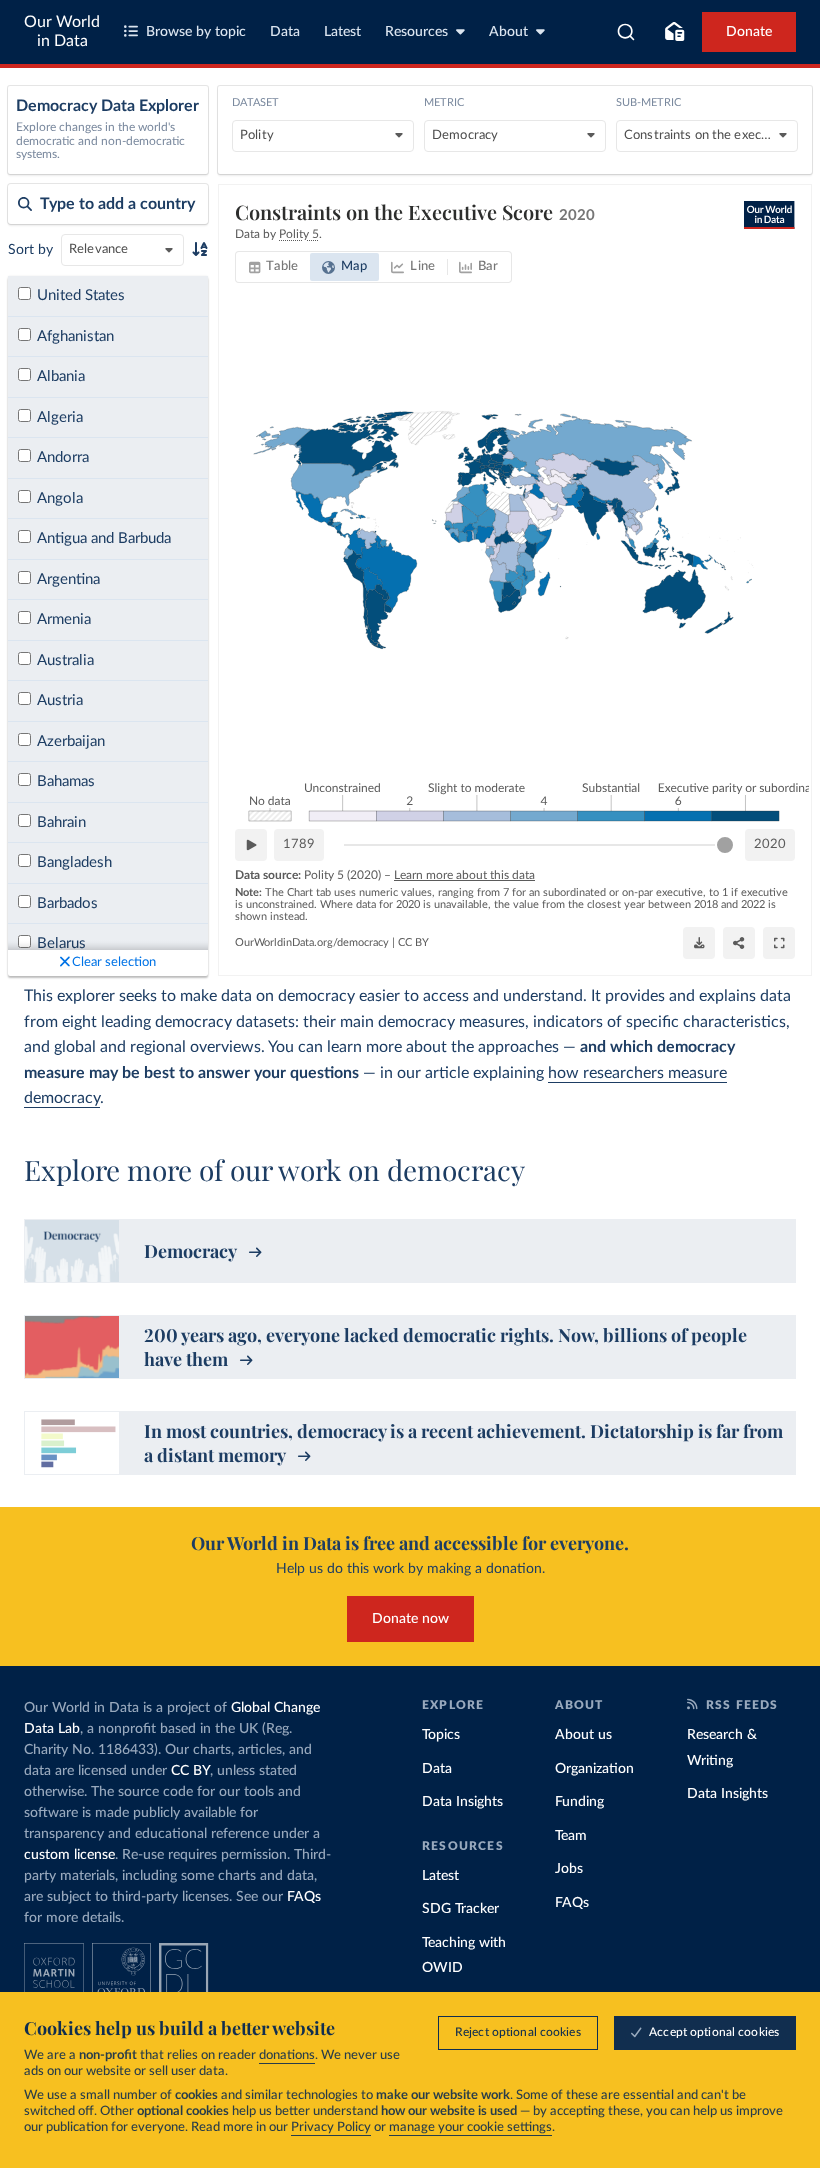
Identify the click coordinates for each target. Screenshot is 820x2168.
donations (287, 2055)
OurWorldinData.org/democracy (312, 942)
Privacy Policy (331, 2127)
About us (583, 1735)
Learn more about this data (464, 875)
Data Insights (462, 1802)
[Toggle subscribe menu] (674, 32)
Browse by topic (196, 32)
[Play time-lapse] (251, 845)
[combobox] (626, 32)
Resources (416, 32)
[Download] (699, 943)
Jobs (569, 1869)
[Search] (626, 32)
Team (571, 1836)
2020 (770, 844)
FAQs (304, 1897)
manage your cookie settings (470, 2127)
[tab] (273, 267)
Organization (594, 1769)
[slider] (725, 845)
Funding (579, 1802)
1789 (299, 844)
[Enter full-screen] (779, 943)
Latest (342, 32)
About (508, 32)
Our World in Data (62, 31)
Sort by (30, 250)
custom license (69, 1855)
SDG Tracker (460, 1909)
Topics (441, 1735)
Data (285, 32)
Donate (749, 32)
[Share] (739, 943)
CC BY (413, 942)
